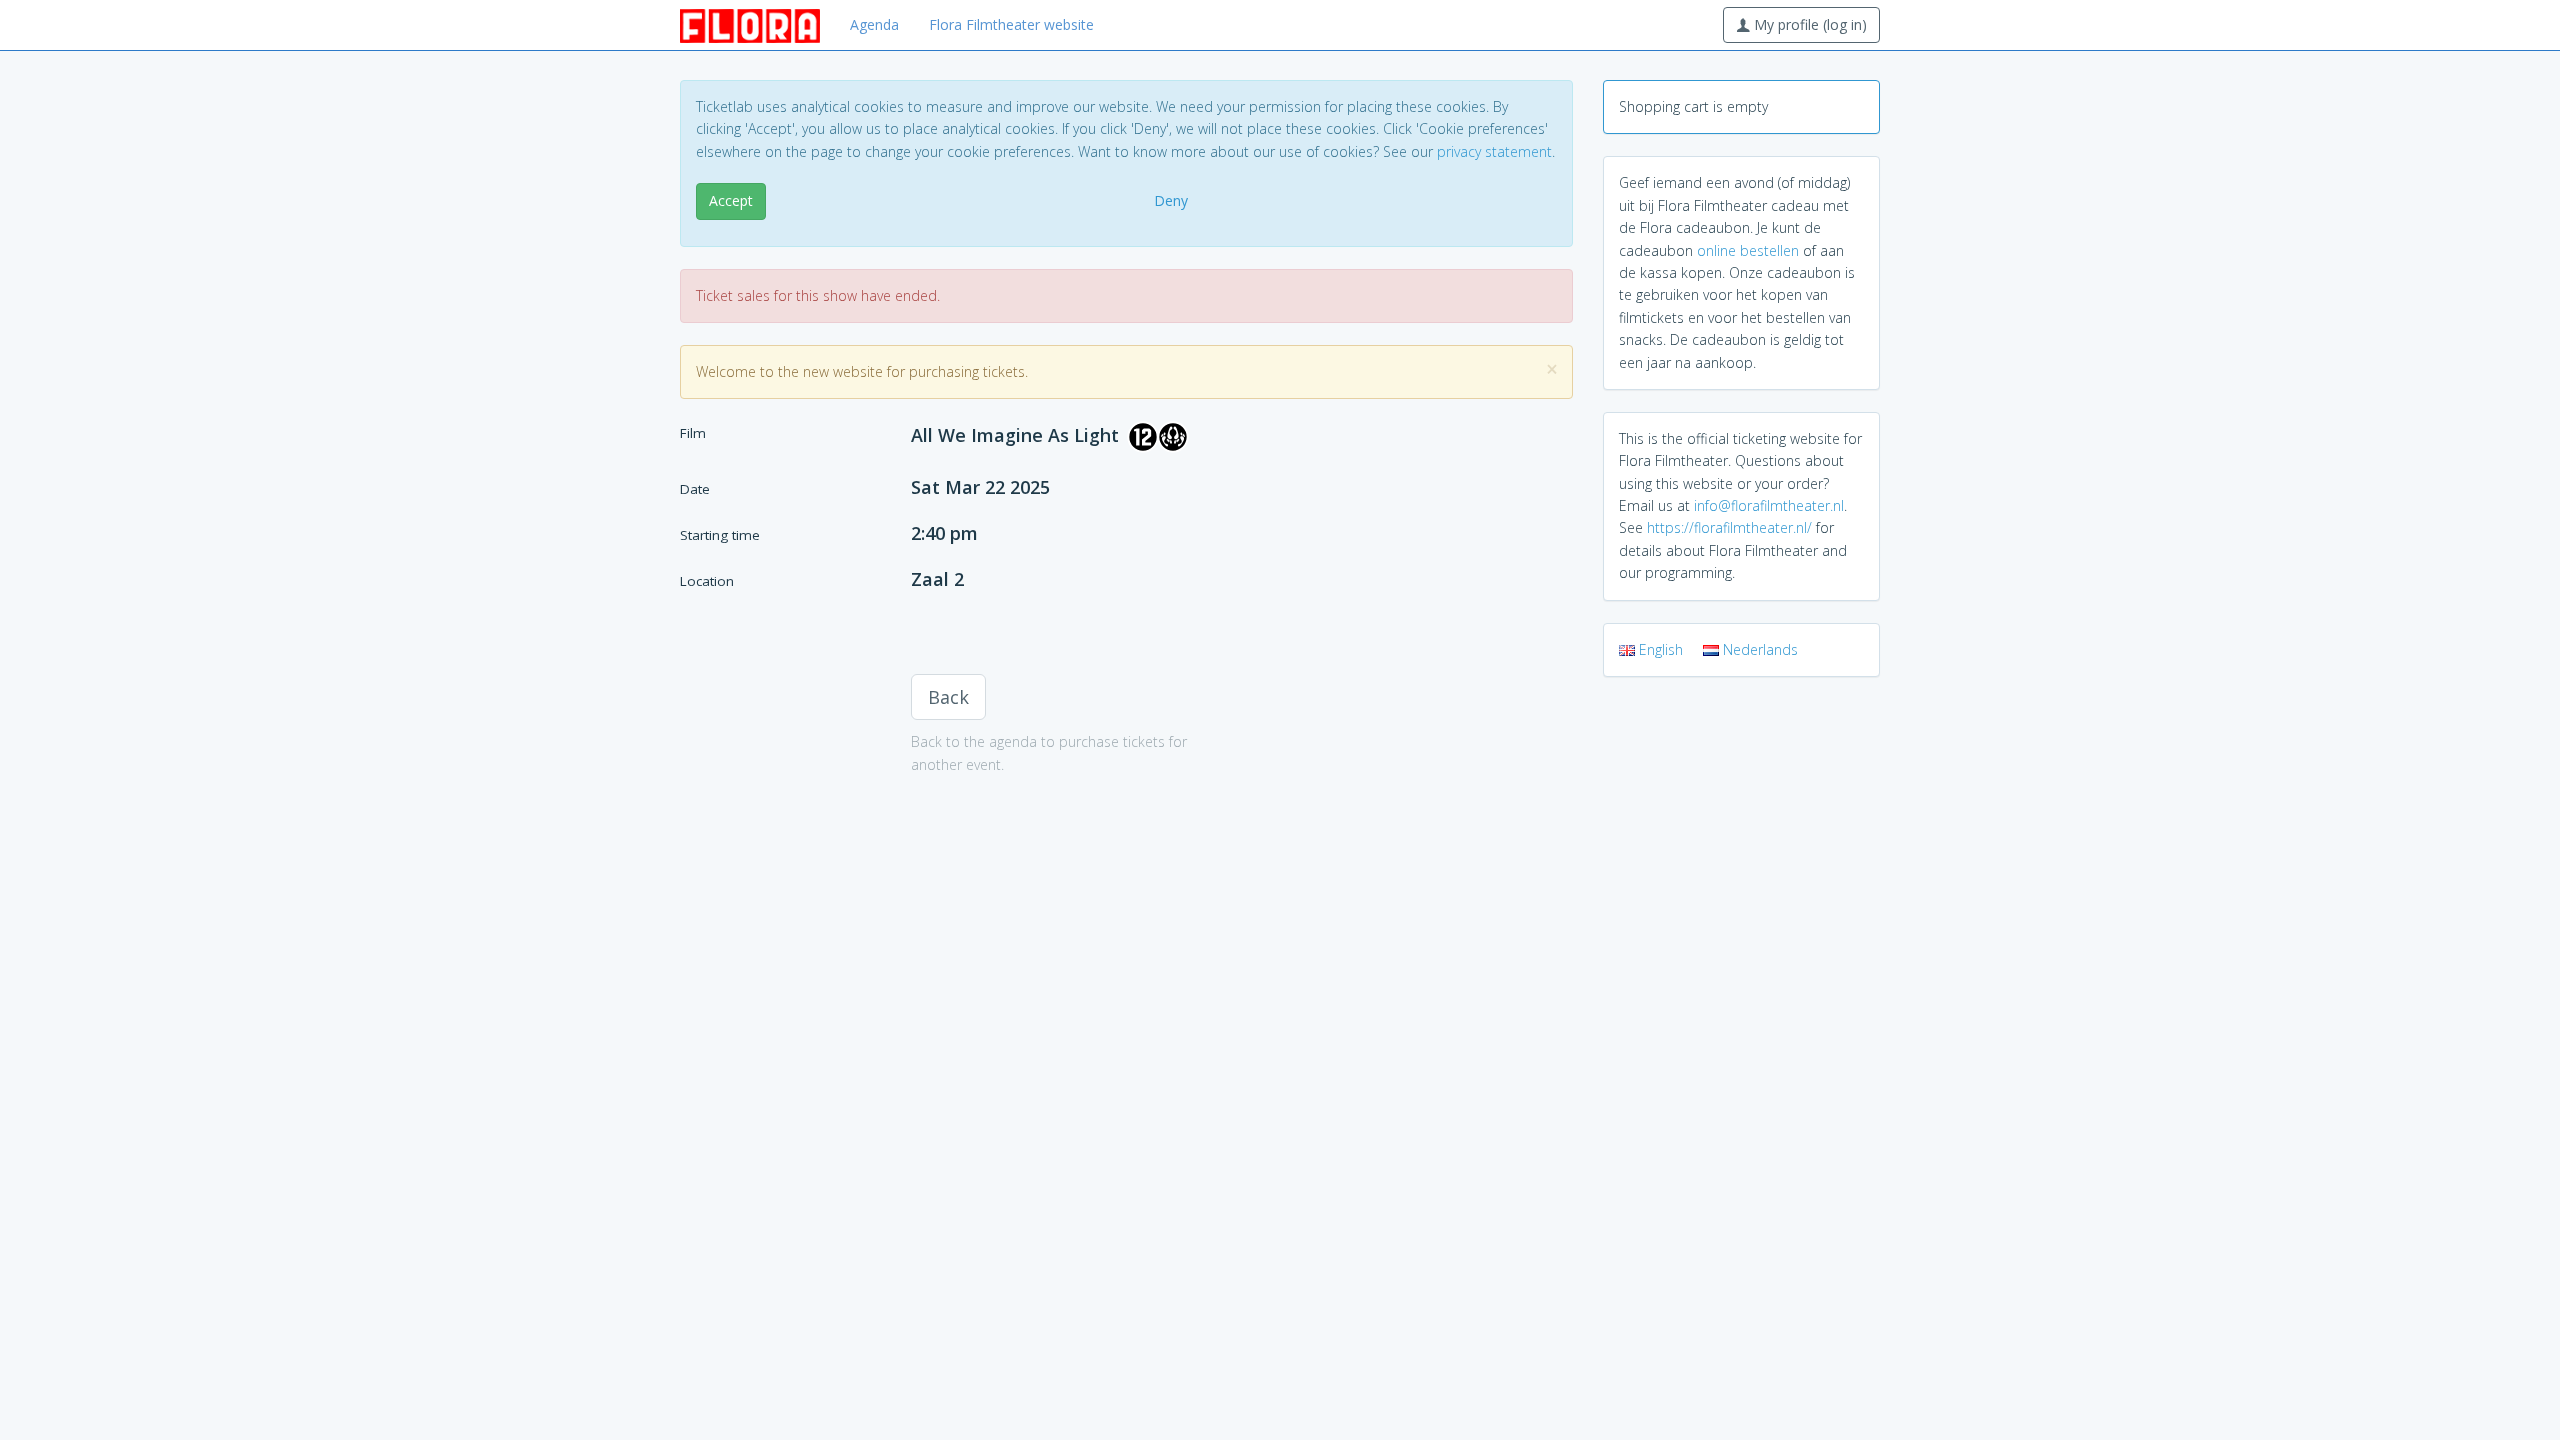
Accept (731, 200)
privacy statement (1494, 151)
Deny (1171, 200)
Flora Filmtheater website (1011, 24)
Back (948, 697)
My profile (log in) (1808, 24)
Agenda (874, 24)
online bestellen (1748, 250)
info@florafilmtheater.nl (1769, 505)
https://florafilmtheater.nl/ (1729, 527)
